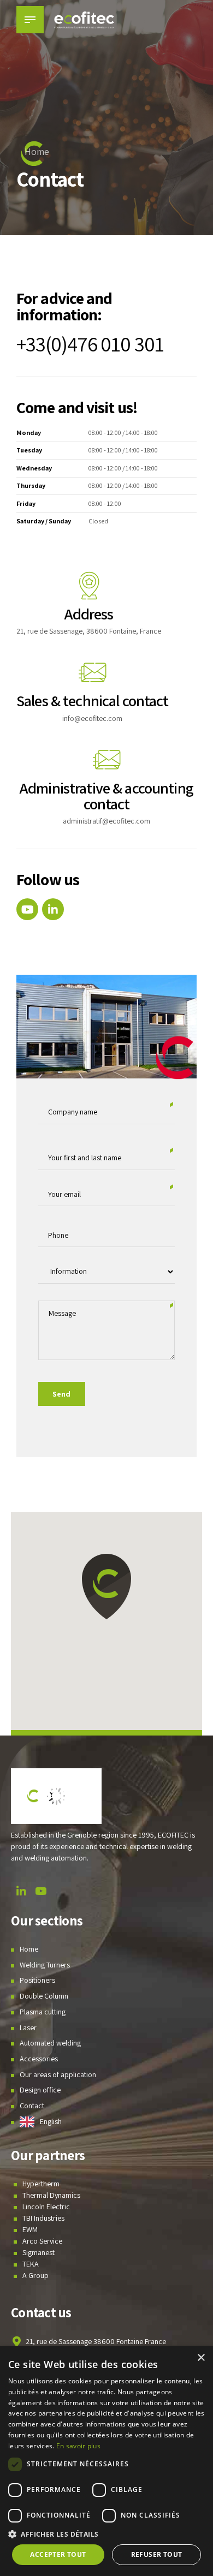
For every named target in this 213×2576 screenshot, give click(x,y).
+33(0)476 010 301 (90, 344)
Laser (28, 2027)
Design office (40, 2090)
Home (37, 151)
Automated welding (50, 2043)
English (51, 2121)
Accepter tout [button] (58, 2554)
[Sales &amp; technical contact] (92, 672)
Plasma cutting (43, 2012)
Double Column (44, 1996)
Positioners (37, 1980)
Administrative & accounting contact (106, 796)
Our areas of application (58, 2074)
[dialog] (106, 2461)
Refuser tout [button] (157, 2554)
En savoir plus (78, 2446)
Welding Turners (45, 1964)
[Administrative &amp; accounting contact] (106, 760)
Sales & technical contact (93, 700)
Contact (32, 2106)
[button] (106, 1587)
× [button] (201, 2358)
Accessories (39, 2059)
